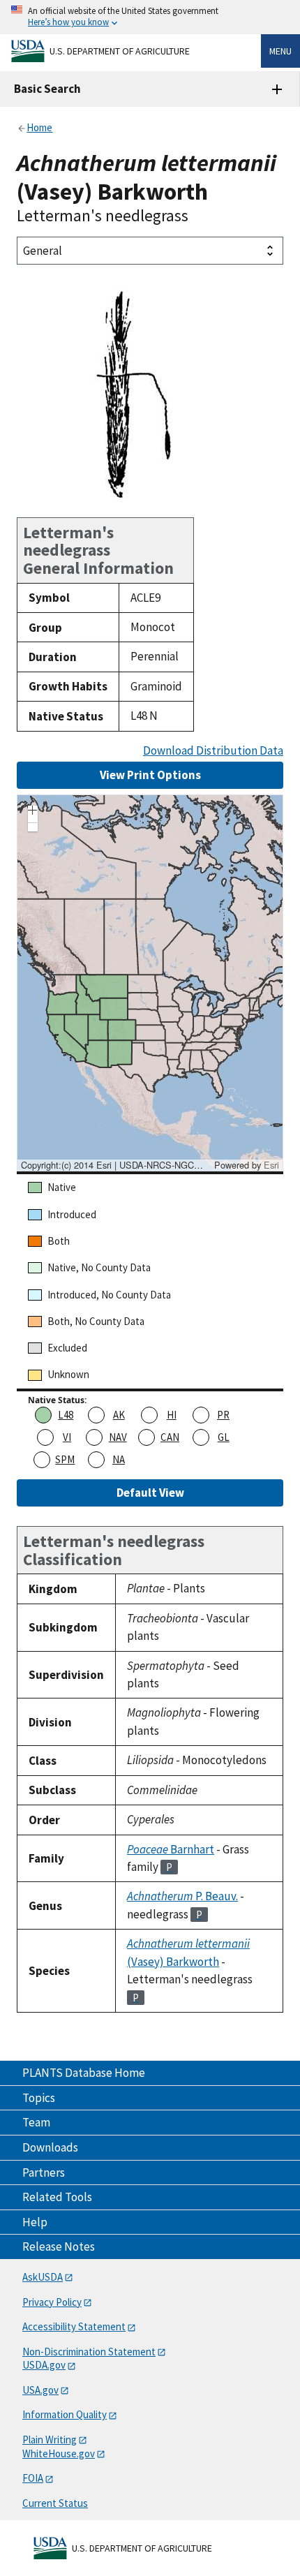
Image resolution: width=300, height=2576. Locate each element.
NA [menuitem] (119, 1459)
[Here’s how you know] (150, 17)
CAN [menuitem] (170, 1437)
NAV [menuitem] (118, 1437)
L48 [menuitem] (66, 1415)
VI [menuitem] (67, 1437)
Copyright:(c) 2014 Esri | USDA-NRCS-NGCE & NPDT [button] (116, 1165)
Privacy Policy (52, 2302)
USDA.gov (44, 2365)
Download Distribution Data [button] (213, 751)
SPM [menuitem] (65, 1459)
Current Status (55, 2503)
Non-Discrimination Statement (89, 2352)
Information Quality (65, 2414)
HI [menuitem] (172, 1415)
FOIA (33, 2478)
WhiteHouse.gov (59, 2453)
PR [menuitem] (223, 1415)
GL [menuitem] (224, 1437)
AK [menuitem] (119, 1415)
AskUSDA (43, 2277)
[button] (33, 812)
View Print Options (150, 775)
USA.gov (40, 2390)
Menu (280, 51)
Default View (150, 1493)
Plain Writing (50, 2440)
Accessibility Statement (74, 2326)
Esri (271, 1165)
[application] (150, 983)
